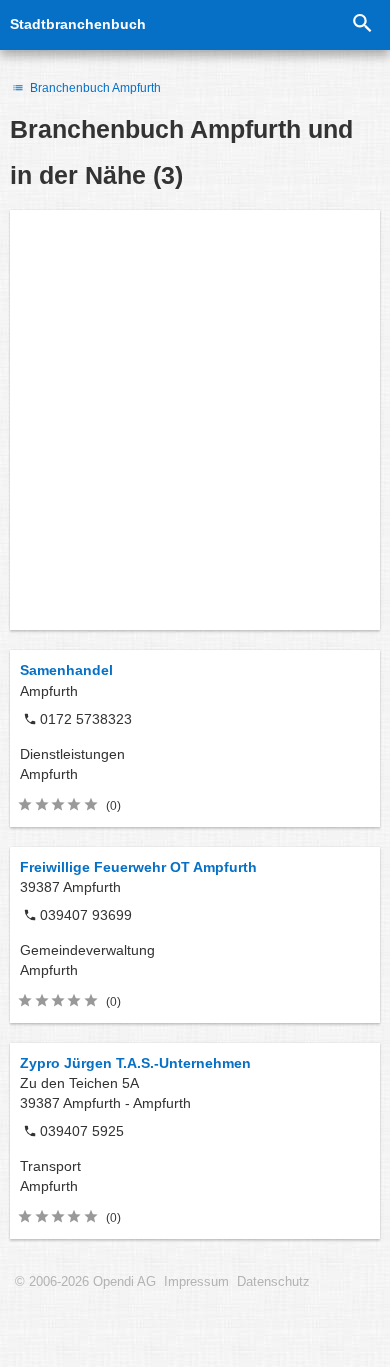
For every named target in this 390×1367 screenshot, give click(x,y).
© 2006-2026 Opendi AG (85, 1282)
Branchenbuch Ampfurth (94, 88)
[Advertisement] (195, 420)
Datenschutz (273, 1282)
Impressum (196, 1282)
